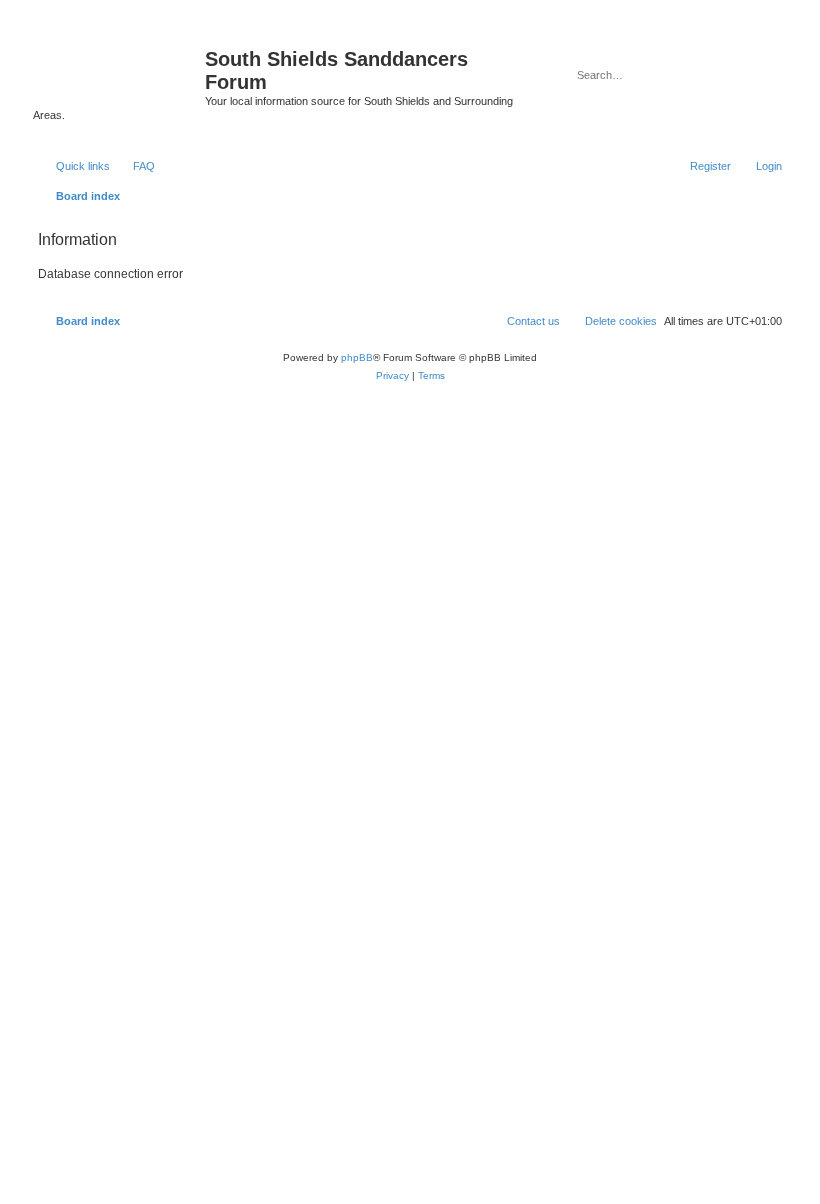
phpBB (357, 357)
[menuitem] (135, 166)
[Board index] (119, 65)
